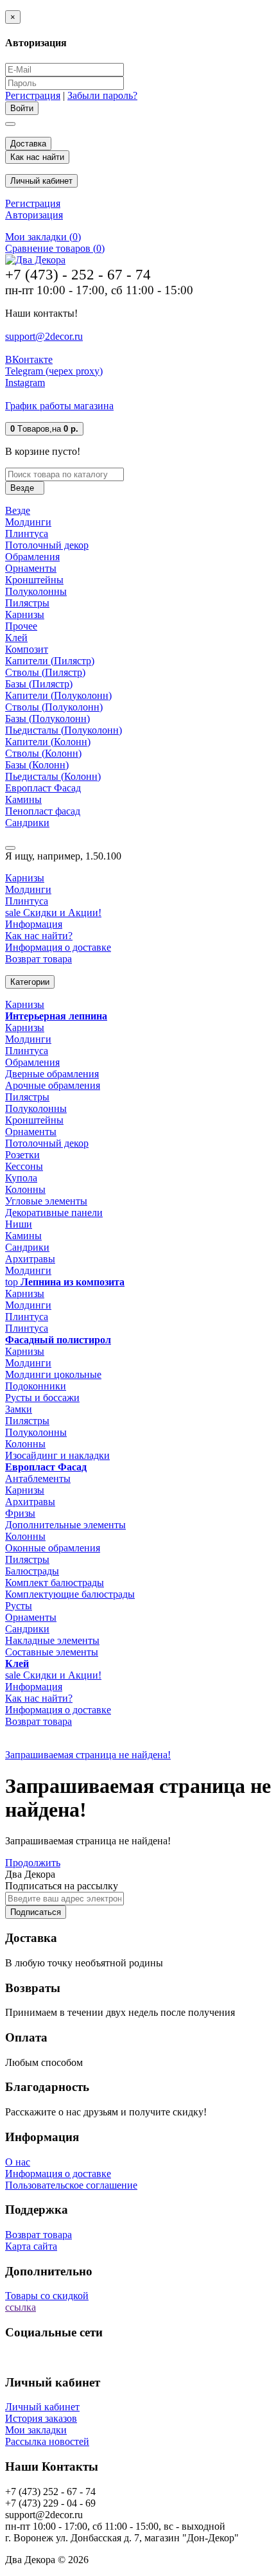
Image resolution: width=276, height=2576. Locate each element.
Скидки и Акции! (53, 913)
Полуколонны (36, 591)
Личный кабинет (42, 2407)
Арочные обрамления (53, 1085)
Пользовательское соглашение (71, 2185)
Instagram (25, 383)
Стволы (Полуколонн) (54, 707)
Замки (19, 1409)
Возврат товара (39, 959)
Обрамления (32, 557)
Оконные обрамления (53, 1548)
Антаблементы (38, 1478)
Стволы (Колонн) (43, 753)
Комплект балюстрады (55, 1583)
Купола (21, 1178)
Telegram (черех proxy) (54, 371)
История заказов (41, 2418)
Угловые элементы (46, 1201)
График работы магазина (59, 406)
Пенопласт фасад (43, 811)
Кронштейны (34, 580)
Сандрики (27, 823)
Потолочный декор (47, 545)
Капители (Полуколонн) (58, 695)
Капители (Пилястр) (50, 661)
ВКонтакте (29, 359)
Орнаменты (31, 568)
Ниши (19, 1224)
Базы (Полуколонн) (47, 719)
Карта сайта (31, 2246)
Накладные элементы (52, 1640)
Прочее (21, 626)
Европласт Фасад (43, 788)
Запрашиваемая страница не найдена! (88, 1755)
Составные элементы (52, 1652)
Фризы (20, 1513)
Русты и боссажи (42, 1398)
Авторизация (34, 215)
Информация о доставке (58, 947)
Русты (19, 1606)
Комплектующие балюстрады (70, 1594)
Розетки (22, 1155)
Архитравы (30, 1259)
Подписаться (36, 1912)
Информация (34, 924)
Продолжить (33, 1863)
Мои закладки (36, 2430)
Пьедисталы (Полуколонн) (64, 730)
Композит (27, 649)
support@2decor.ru (44, 336)
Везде (18, 510)
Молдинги (28, 522)
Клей (16, 638)
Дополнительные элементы (65, 1525)
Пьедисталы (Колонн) (53, 776)
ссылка (21, 2307)
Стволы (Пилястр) (45, 672)
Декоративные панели (54, 1213)
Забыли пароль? (102, 95)
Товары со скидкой (47, 2296)
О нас (18, 2162)
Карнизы (25, 614)
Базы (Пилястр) (39, 684)
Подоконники (36, 1386)
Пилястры (27, 603)
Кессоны (24, 1166)
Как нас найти (37, 157)
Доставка (28, 144)
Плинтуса (27, 534)
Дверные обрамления (52, 1074)
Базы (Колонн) (37, 765)
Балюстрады (32, 1571)
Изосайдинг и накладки (57, 1455)
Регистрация (33, 95)
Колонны (25, 1189)
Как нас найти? (39, 936)
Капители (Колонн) (48, 742)
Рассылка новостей (47, 2441)
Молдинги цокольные (53, 1374)
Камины (23, 799)
